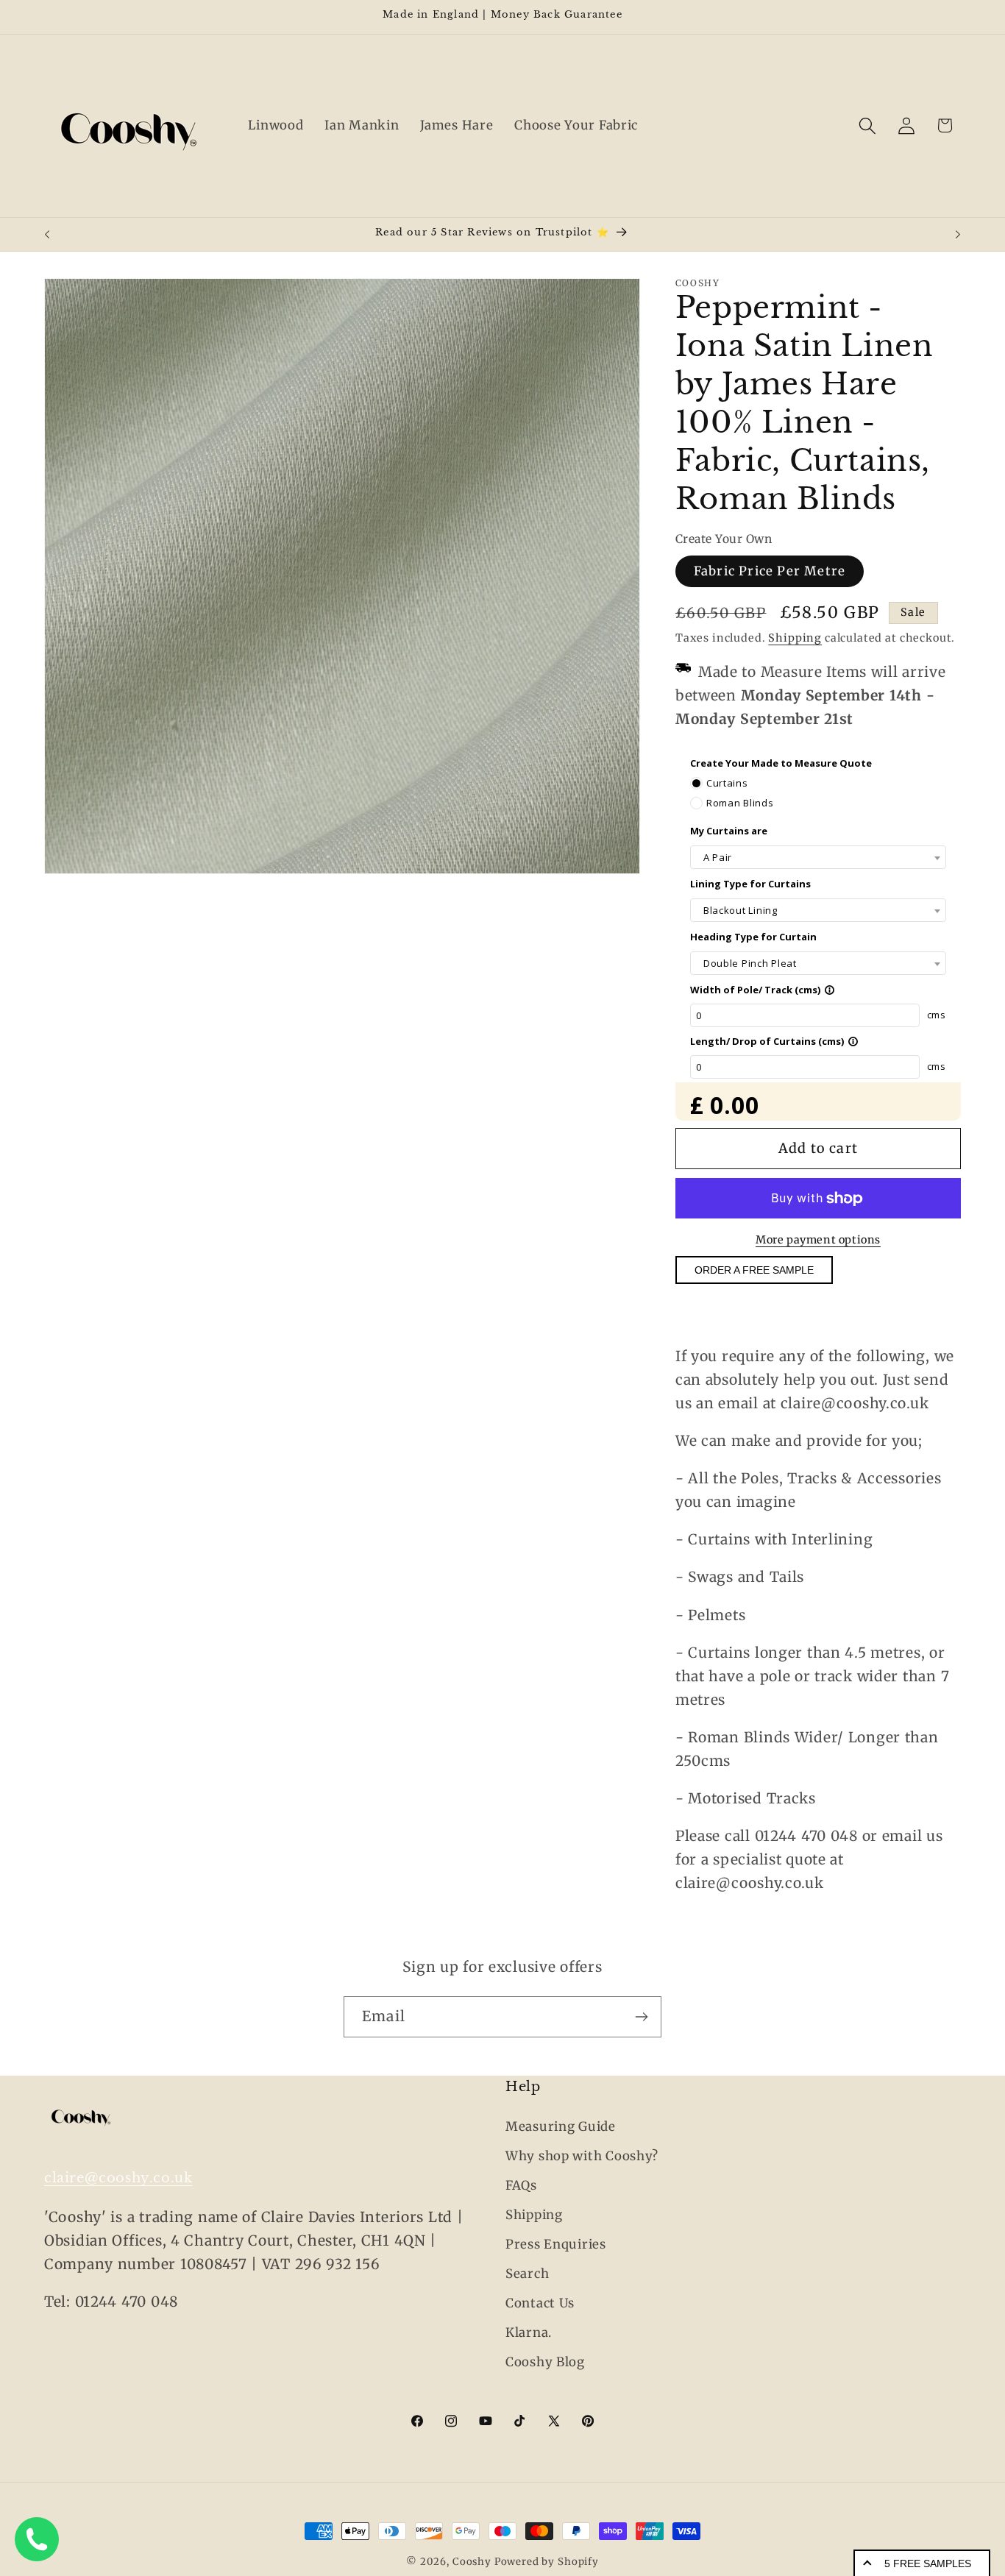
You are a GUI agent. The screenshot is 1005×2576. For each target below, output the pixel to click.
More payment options (818, 1240)
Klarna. (529, 2332)
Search (527, 2274)
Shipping (795, 638)
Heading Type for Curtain (753, 937)
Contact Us (540, 2303)
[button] (867, 125)
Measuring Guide (561, 2126)
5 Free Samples (928, 2563)
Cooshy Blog (545, 2362)
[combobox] (818, 858)
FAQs (521, 2185)
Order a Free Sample (754, 1271)
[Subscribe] (641, 2017)
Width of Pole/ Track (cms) (763, 990)
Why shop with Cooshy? (582, 2156)
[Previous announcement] (47, 235)
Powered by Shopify (547, 2562)
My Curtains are (729, 831)
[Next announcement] (958, 235)
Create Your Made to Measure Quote (781, 763)
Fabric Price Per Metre (770, 571)
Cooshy (472, 2562)
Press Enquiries (556, 2244)
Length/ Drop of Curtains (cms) (774, 1041)
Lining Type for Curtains (750, 884)
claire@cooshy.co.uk (118, 2178)
